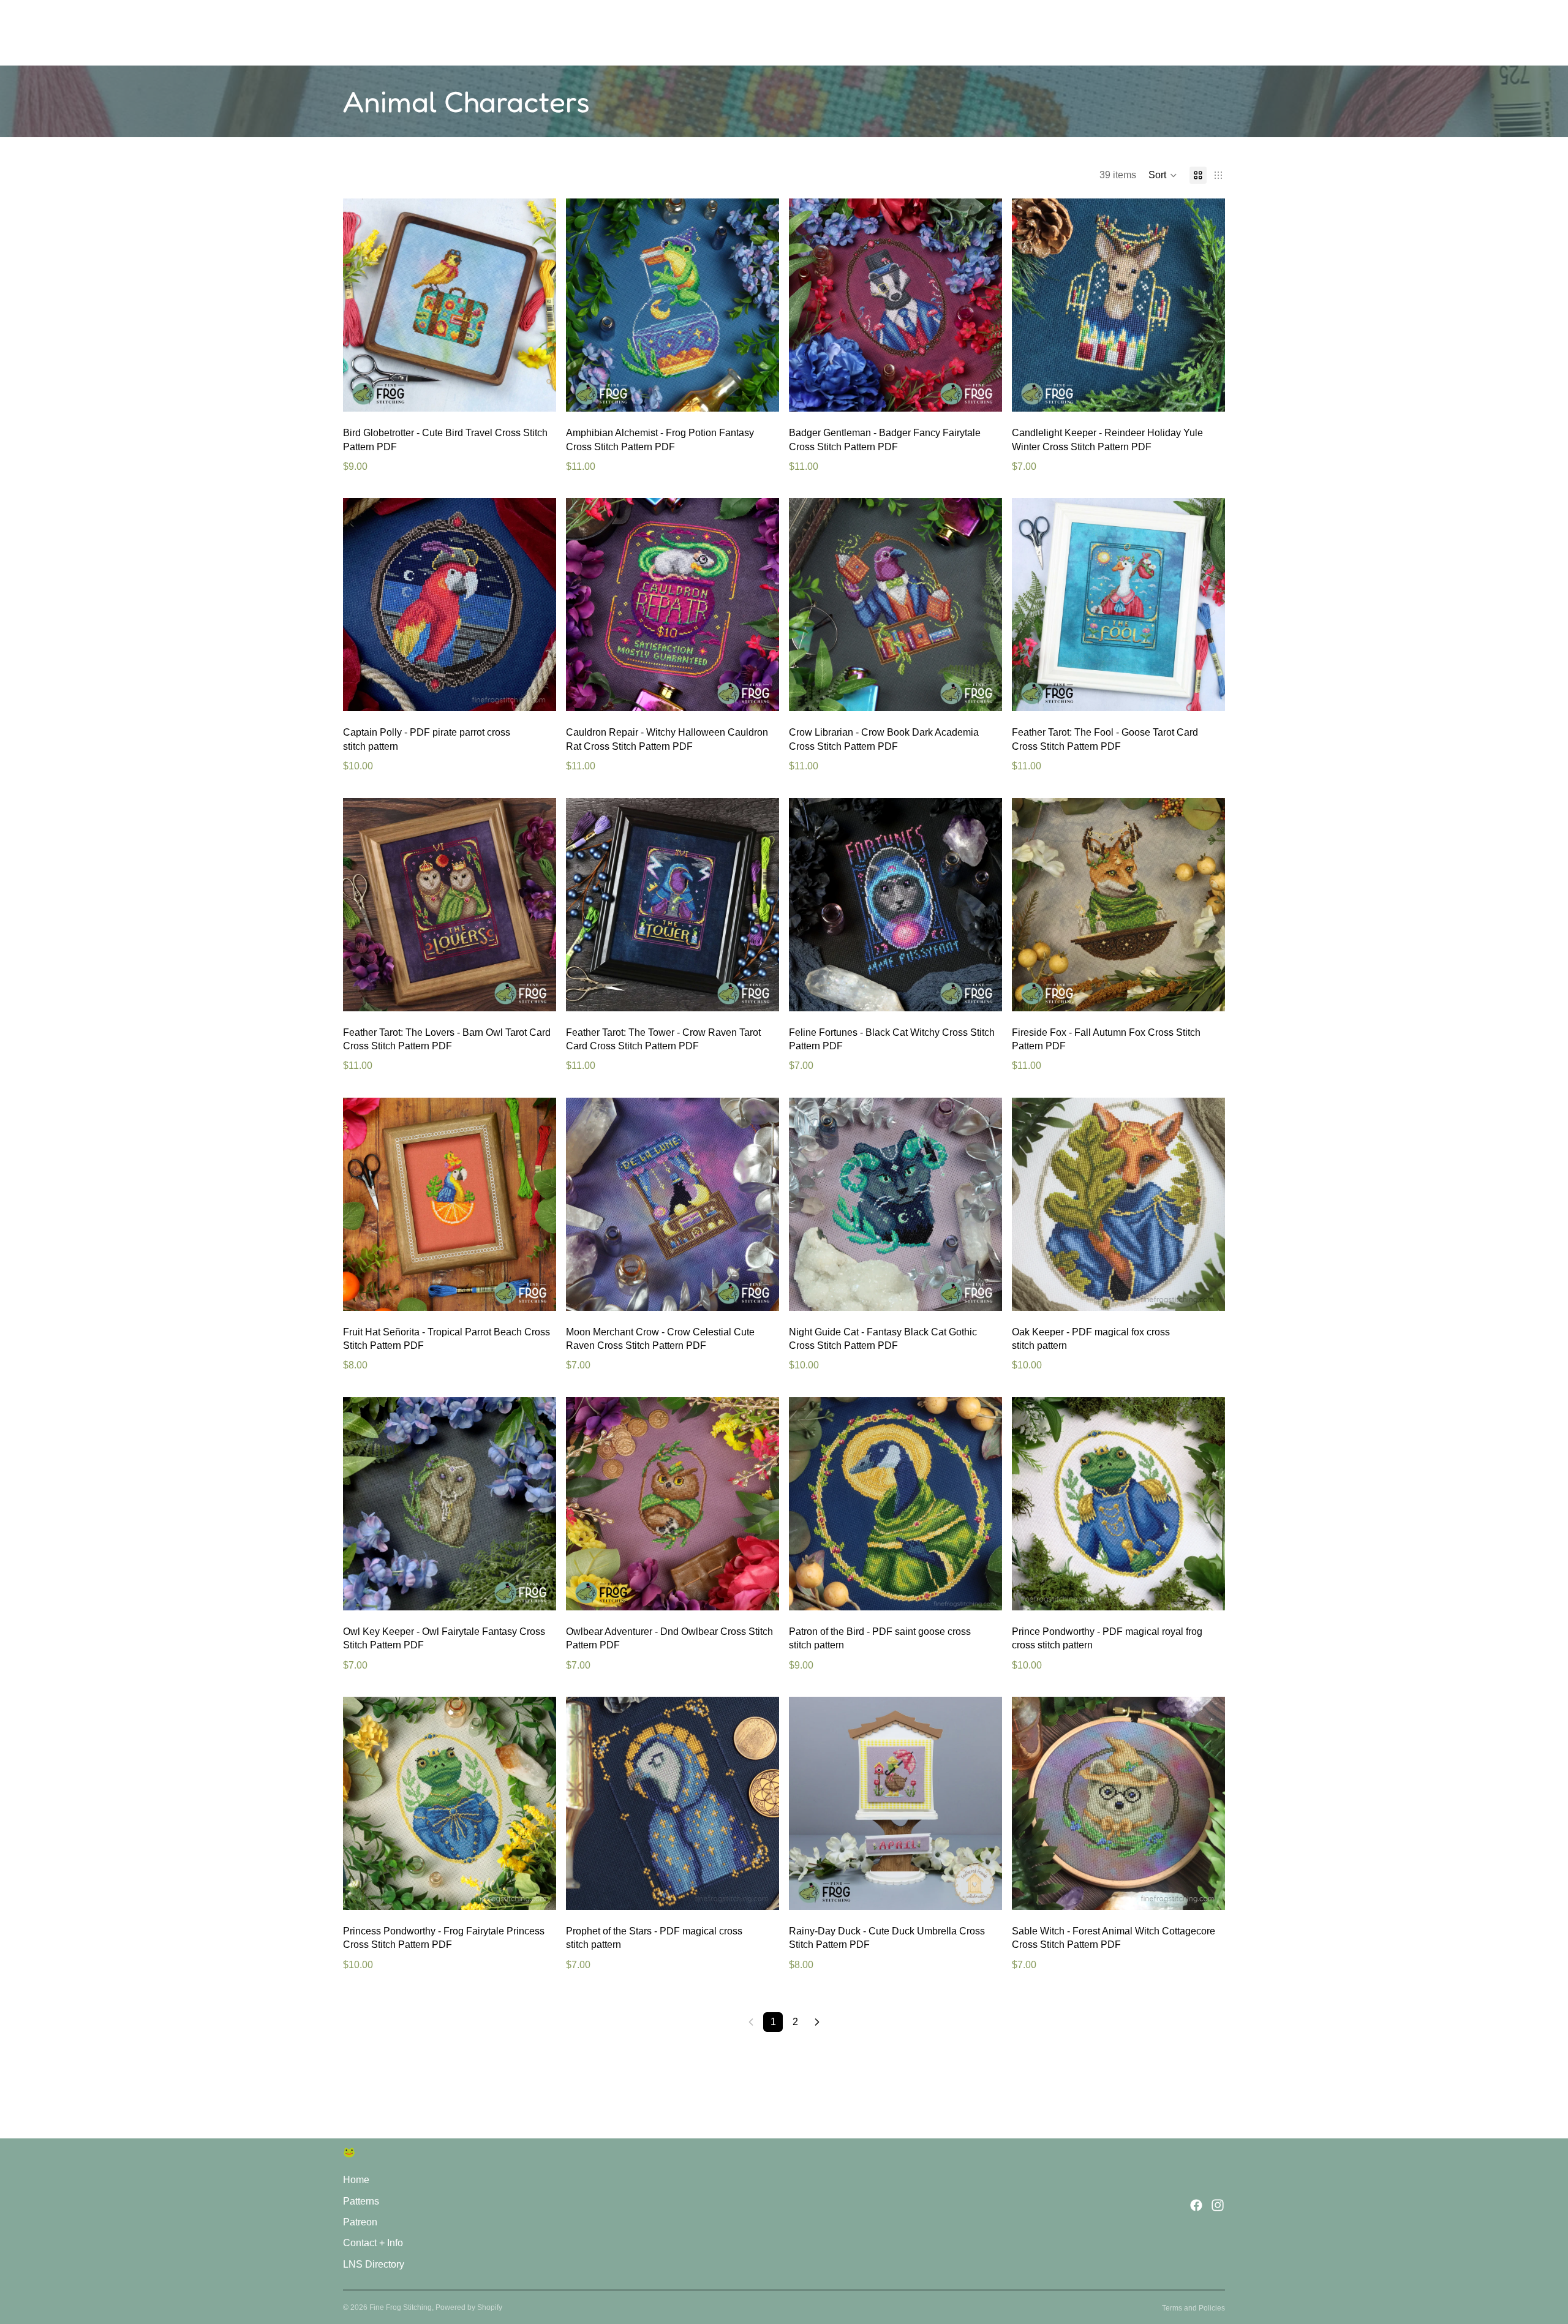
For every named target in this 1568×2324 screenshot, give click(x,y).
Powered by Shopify (469, 2307)
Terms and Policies (1193, 2308)
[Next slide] (538, 305)
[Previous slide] (361, 305)
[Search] (1164, 33)
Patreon (360, 2222)
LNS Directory (374, 2264)
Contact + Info (373, 2243)
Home (356, 2180)
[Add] (537, 393)
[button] (1163, 175)
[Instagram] (1218, 2205)
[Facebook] (1196, 2205)
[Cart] (1216, 33)
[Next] (817, 2022)
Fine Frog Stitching (401, 2307)
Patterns (361, 2201)
